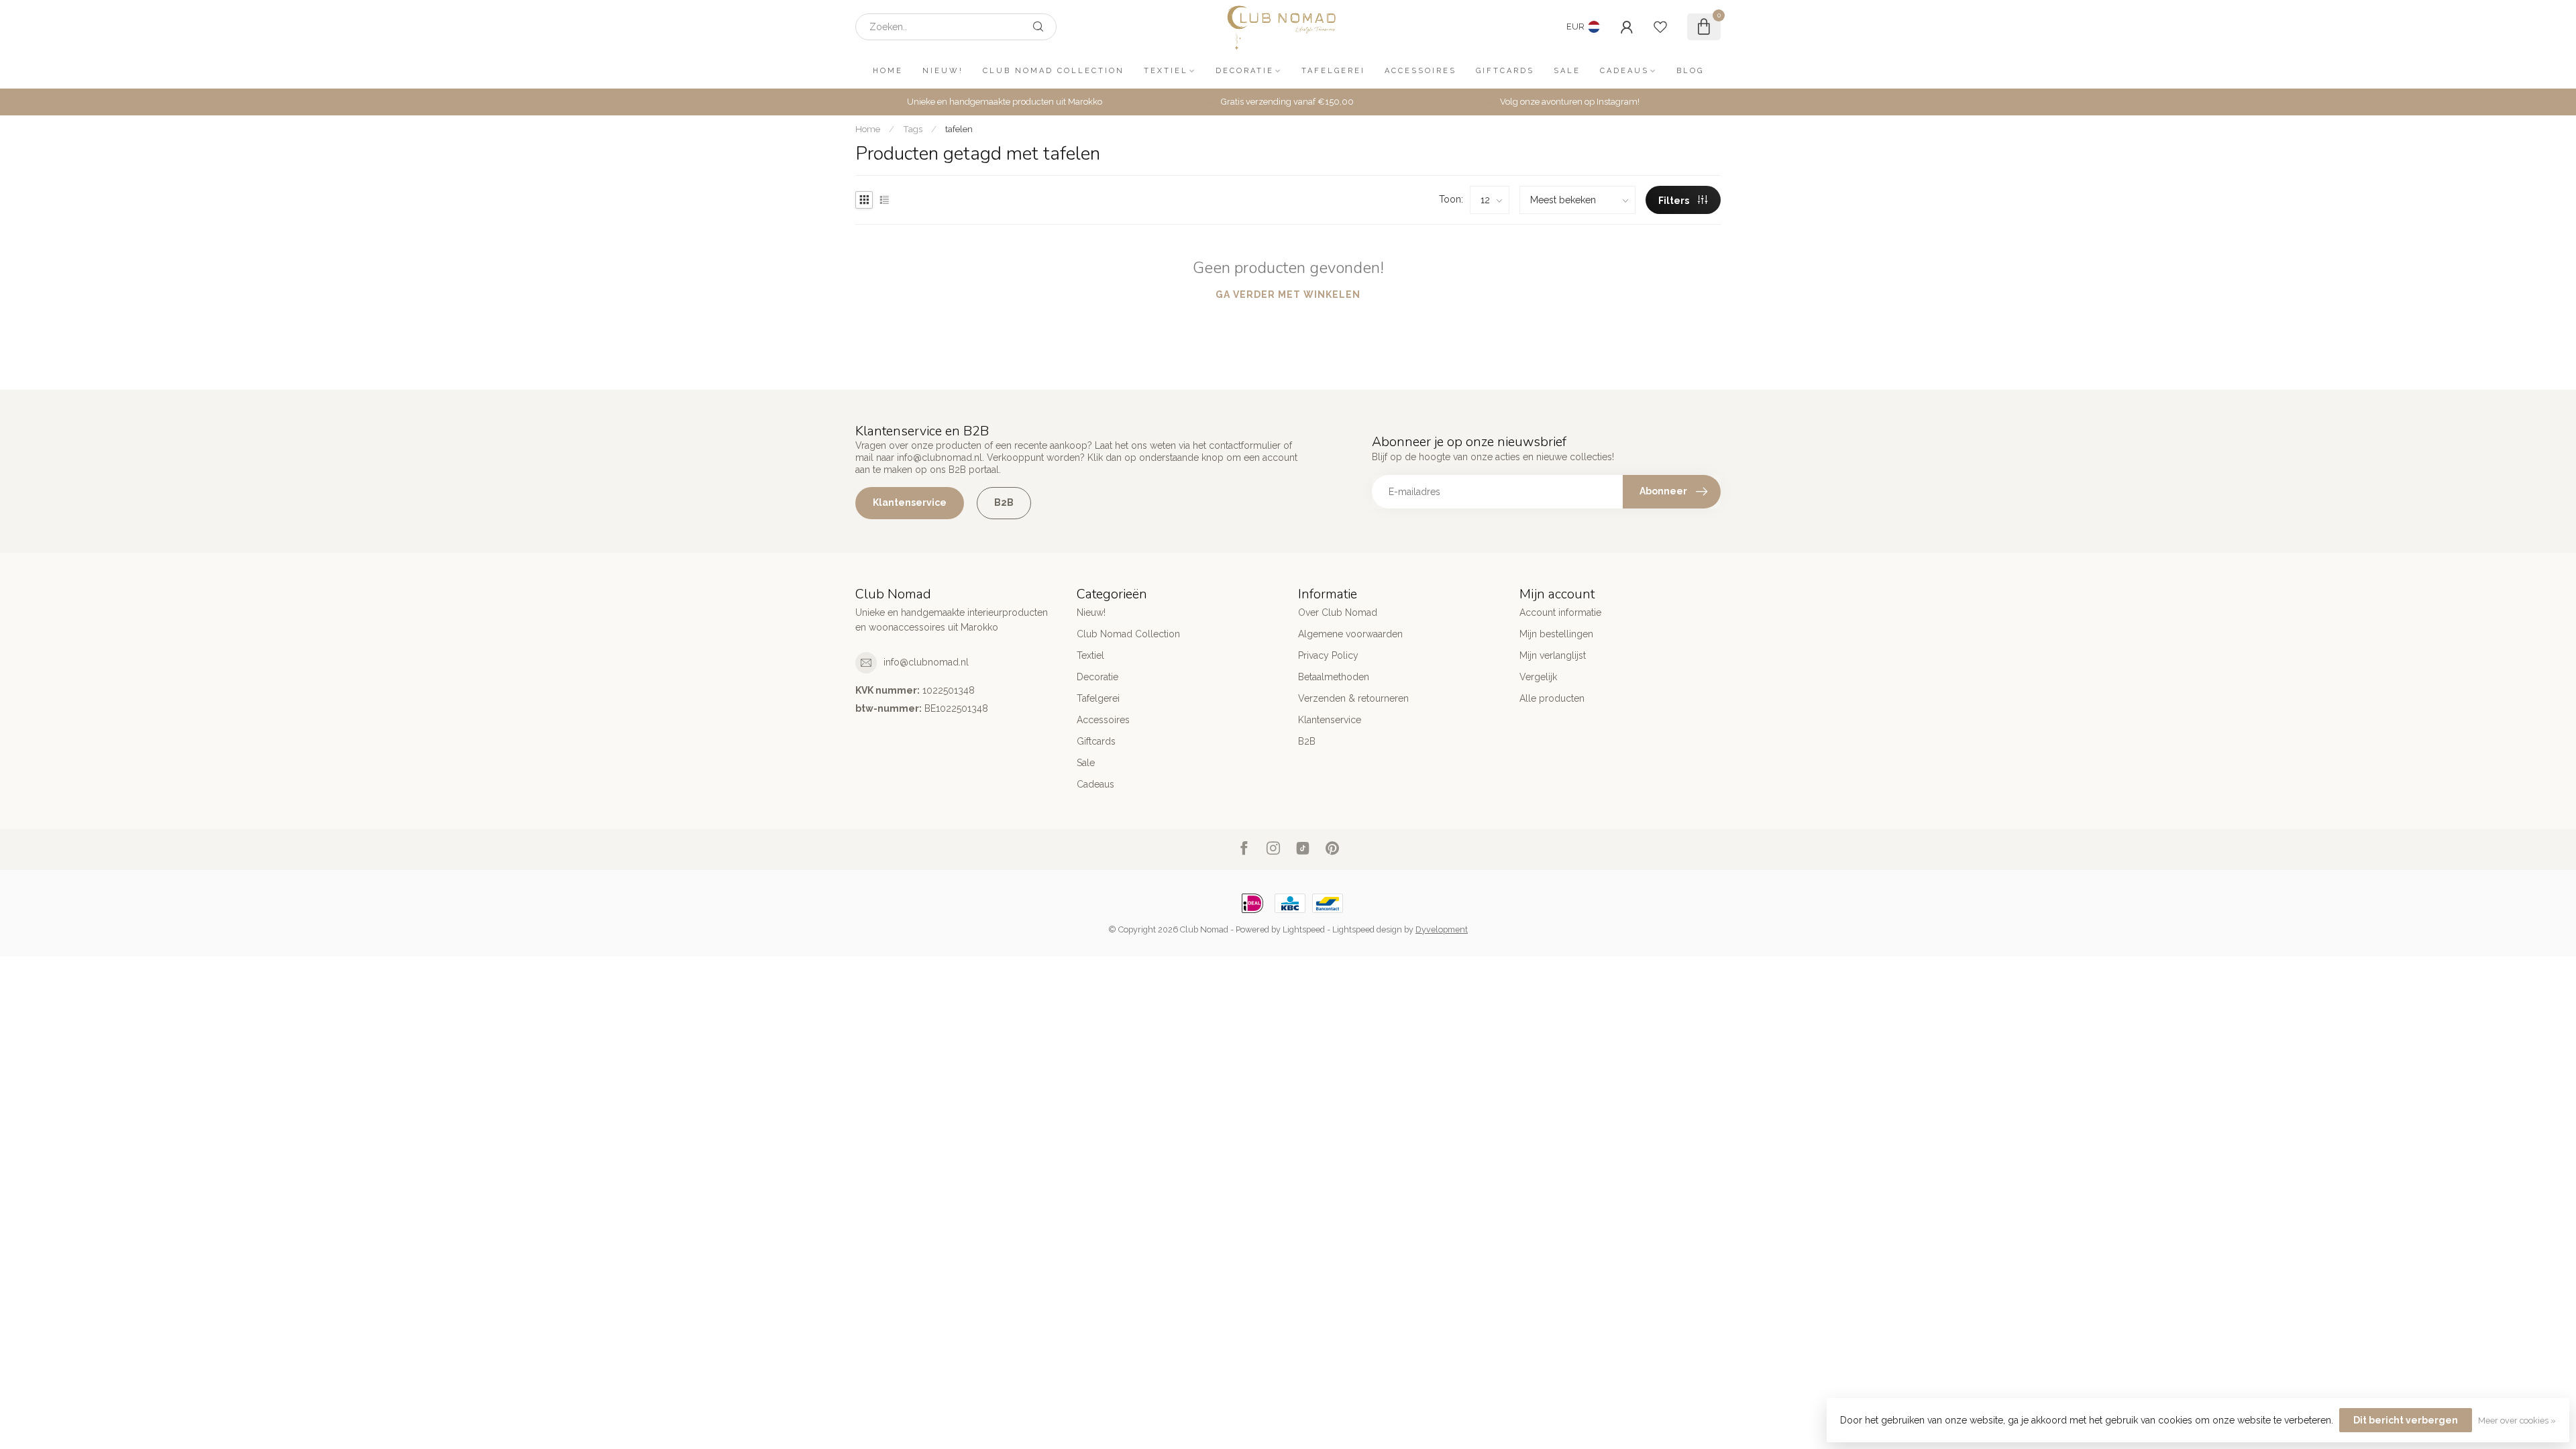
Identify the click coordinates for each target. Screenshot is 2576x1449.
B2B (1004, 502)
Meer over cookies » (2517, 1420)
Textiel (1166, 71)
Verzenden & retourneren (1353, 698)
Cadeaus (1624, 71)
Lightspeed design (1367, 929)
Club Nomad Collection (1054, 71)
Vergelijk (1538, 677)
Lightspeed (1304, 929)
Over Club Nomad (1338, 612)
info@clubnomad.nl (926, 662)
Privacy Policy (1328, 655)
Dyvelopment (1442, 929)
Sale (1567, 71)
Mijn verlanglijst (1553, 655)
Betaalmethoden (1334, 677)
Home (888, 71)
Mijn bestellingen (1556, 634)
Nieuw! (943, 71)
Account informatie (1560, 612)
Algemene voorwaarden (1350, 634)
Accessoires (1420, 71)
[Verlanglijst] (1660, 27)
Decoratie (1245, 71)
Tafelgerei (1333, 71)
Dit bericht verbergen (2406, 1420)
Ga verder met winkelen (1288, 294)
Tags (913, 129)
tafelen (959, 129)
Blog (1690, 71)
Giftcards (1505, 71)
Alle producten (1552, 698)
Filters (1675, 201)
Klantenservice (910, 502)
